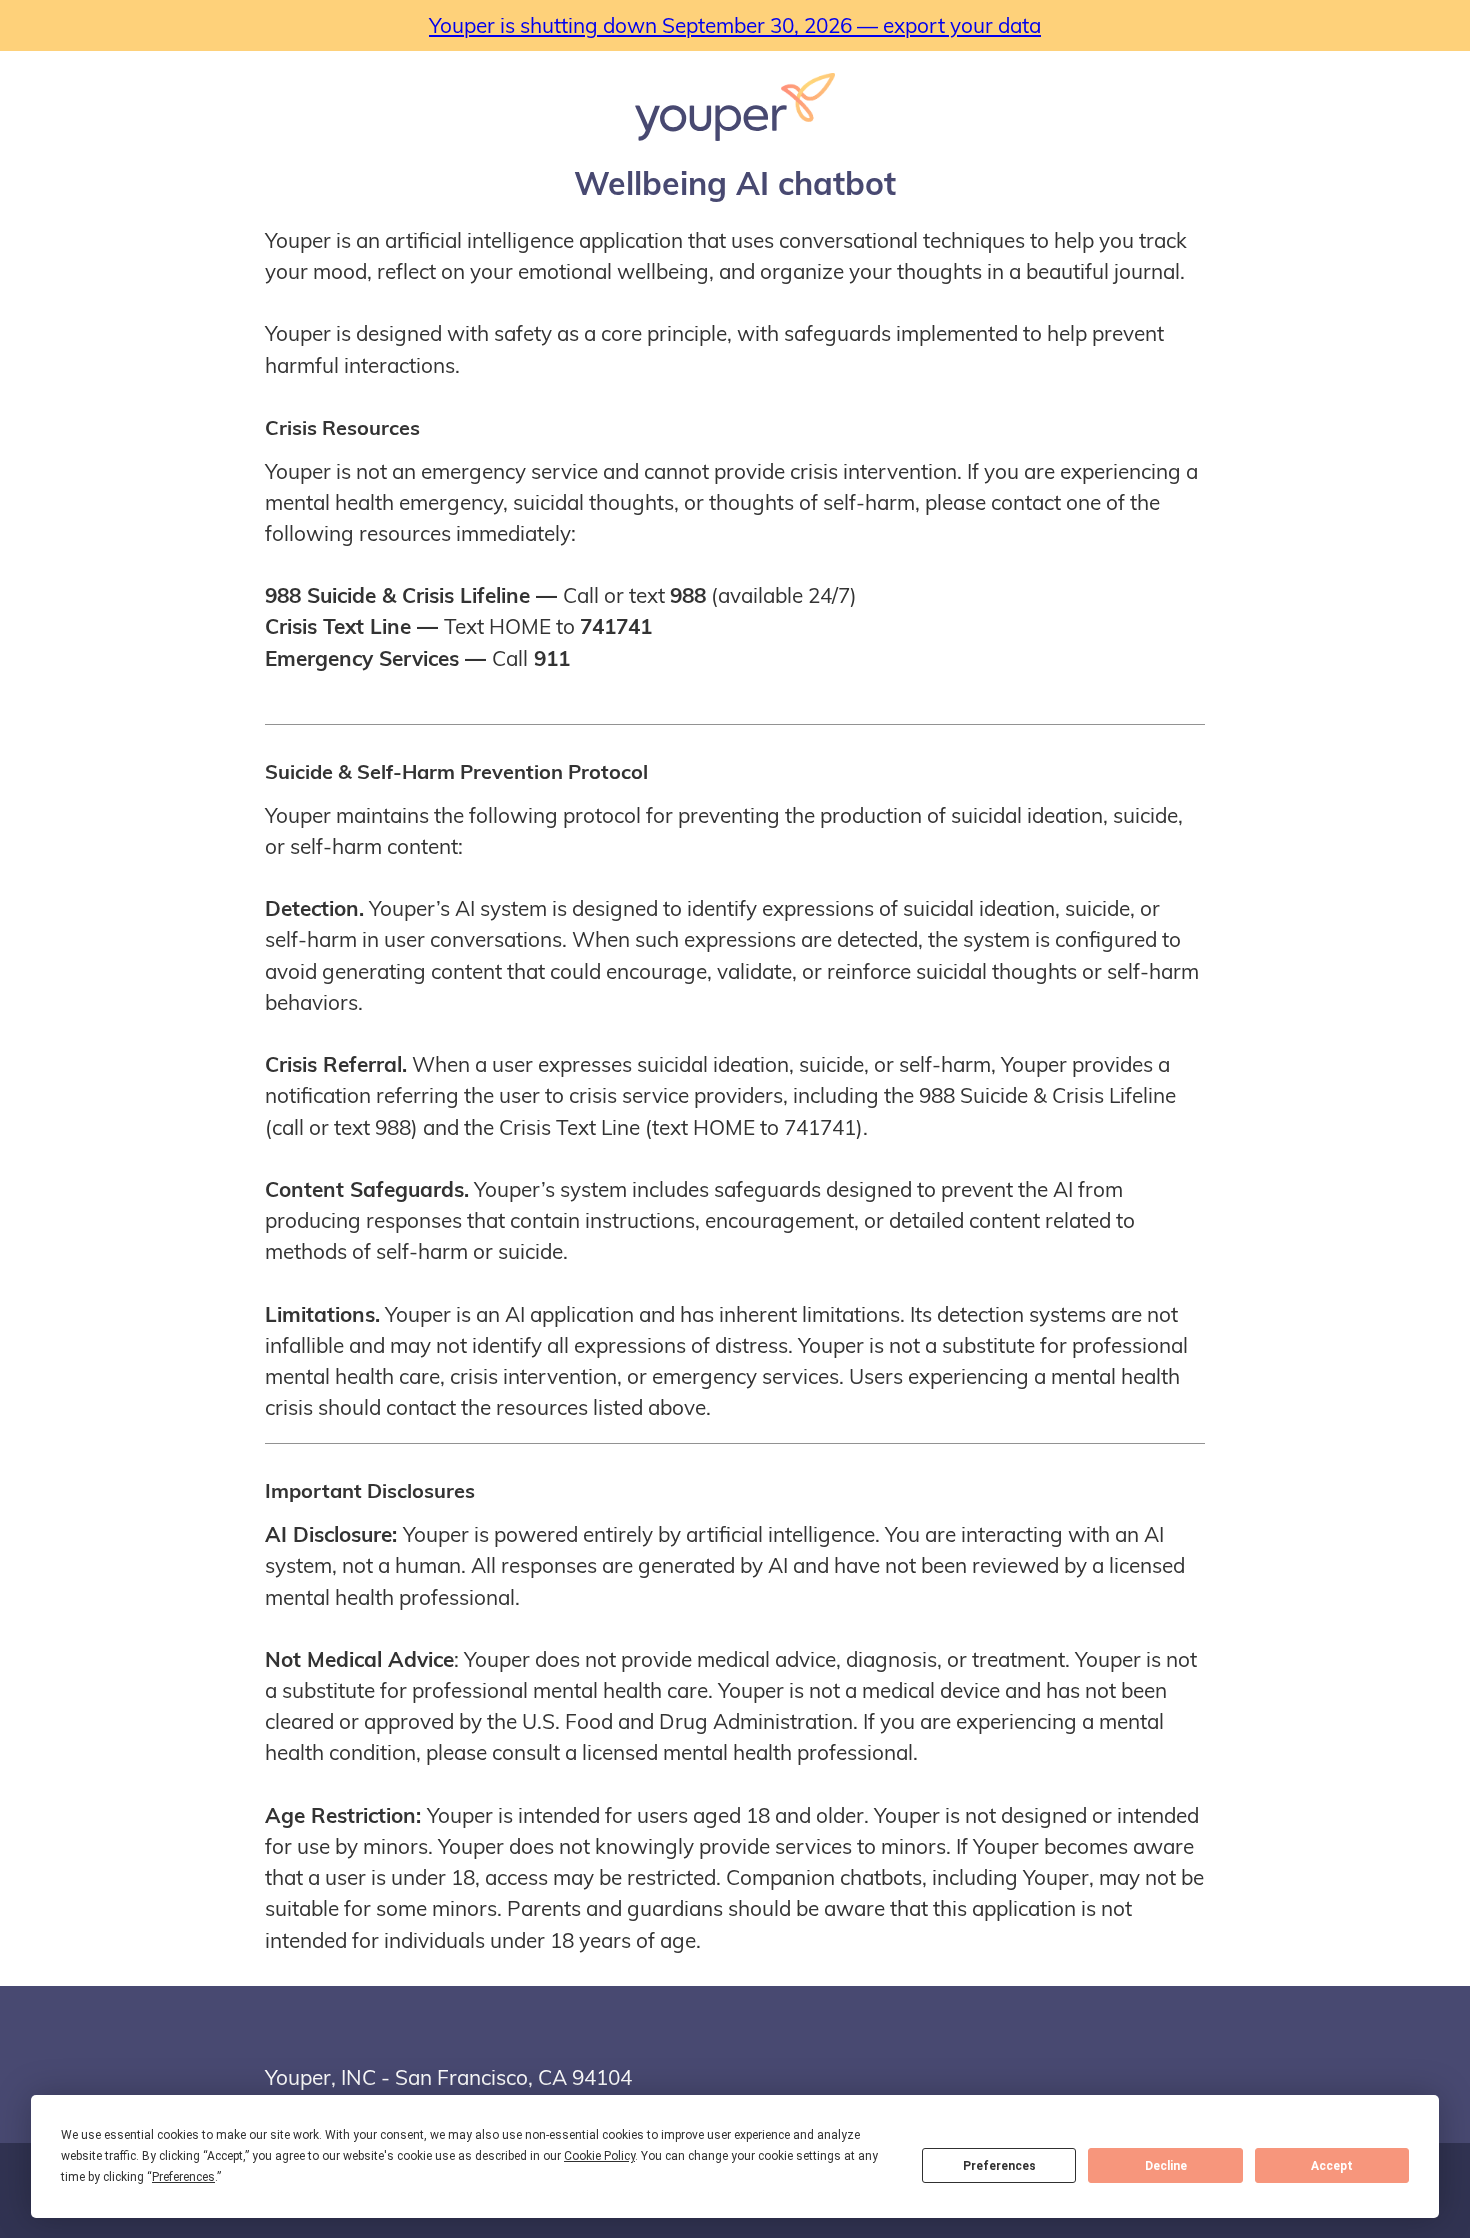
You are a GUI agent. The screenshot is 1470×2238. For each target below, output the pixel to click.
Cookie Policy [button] (599, 2156)
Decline (1166, 2166)
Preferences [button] (183, 2177)
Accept (1332, 2166)
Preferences (999, 2166)
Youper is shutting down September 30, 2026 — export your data (735, 25)
